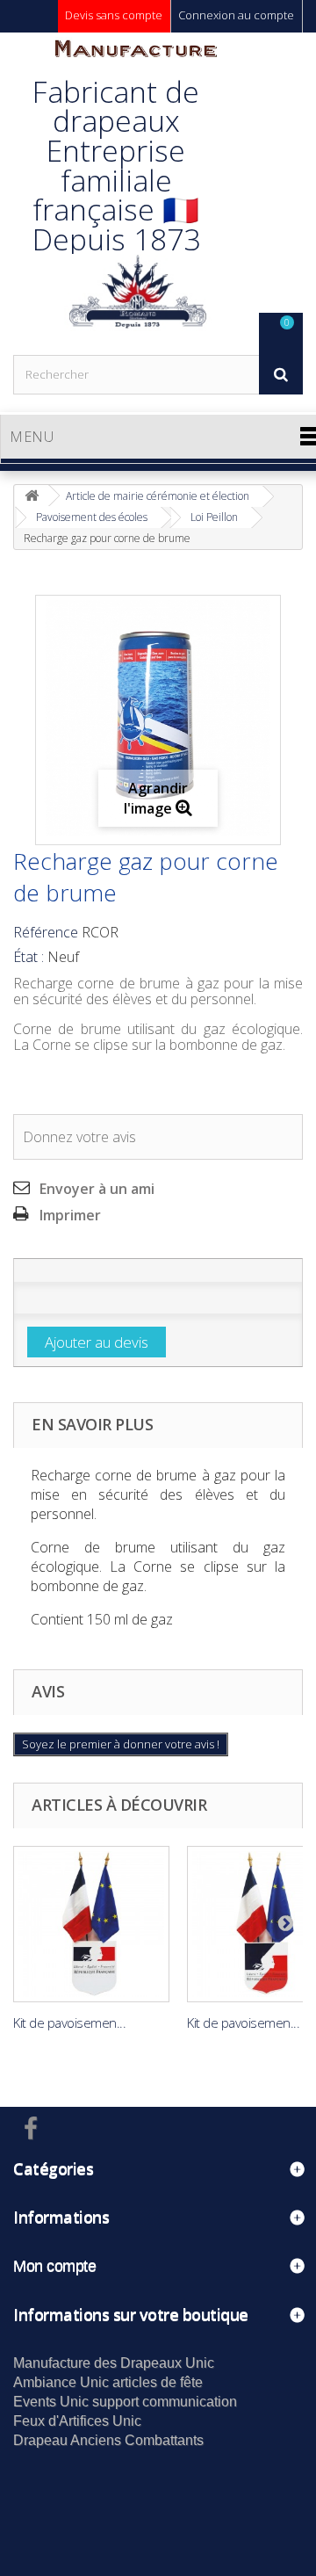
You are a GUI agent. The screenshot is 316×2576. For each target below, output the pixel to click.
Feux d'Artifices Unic (77, 2421)
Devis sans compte (114, 15)
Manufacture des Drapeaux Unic (114, 2363)
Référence (46, 932)
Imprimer (70, 1215)
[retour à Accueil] (32, 496)
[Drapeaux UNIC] (136, 193)
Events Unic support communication (125, 2402)
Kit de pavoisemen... (69, 2022)
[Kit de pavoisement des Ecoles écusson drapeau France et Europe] (91, 1924)
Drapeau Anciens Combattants (108, 2440)
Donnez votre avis (79, 1137)
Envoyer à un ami (97, 1189)
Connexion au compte (236, 15)
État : (29, 957)
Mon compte (54, 2266)
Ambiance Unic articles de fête (108, 2382)
